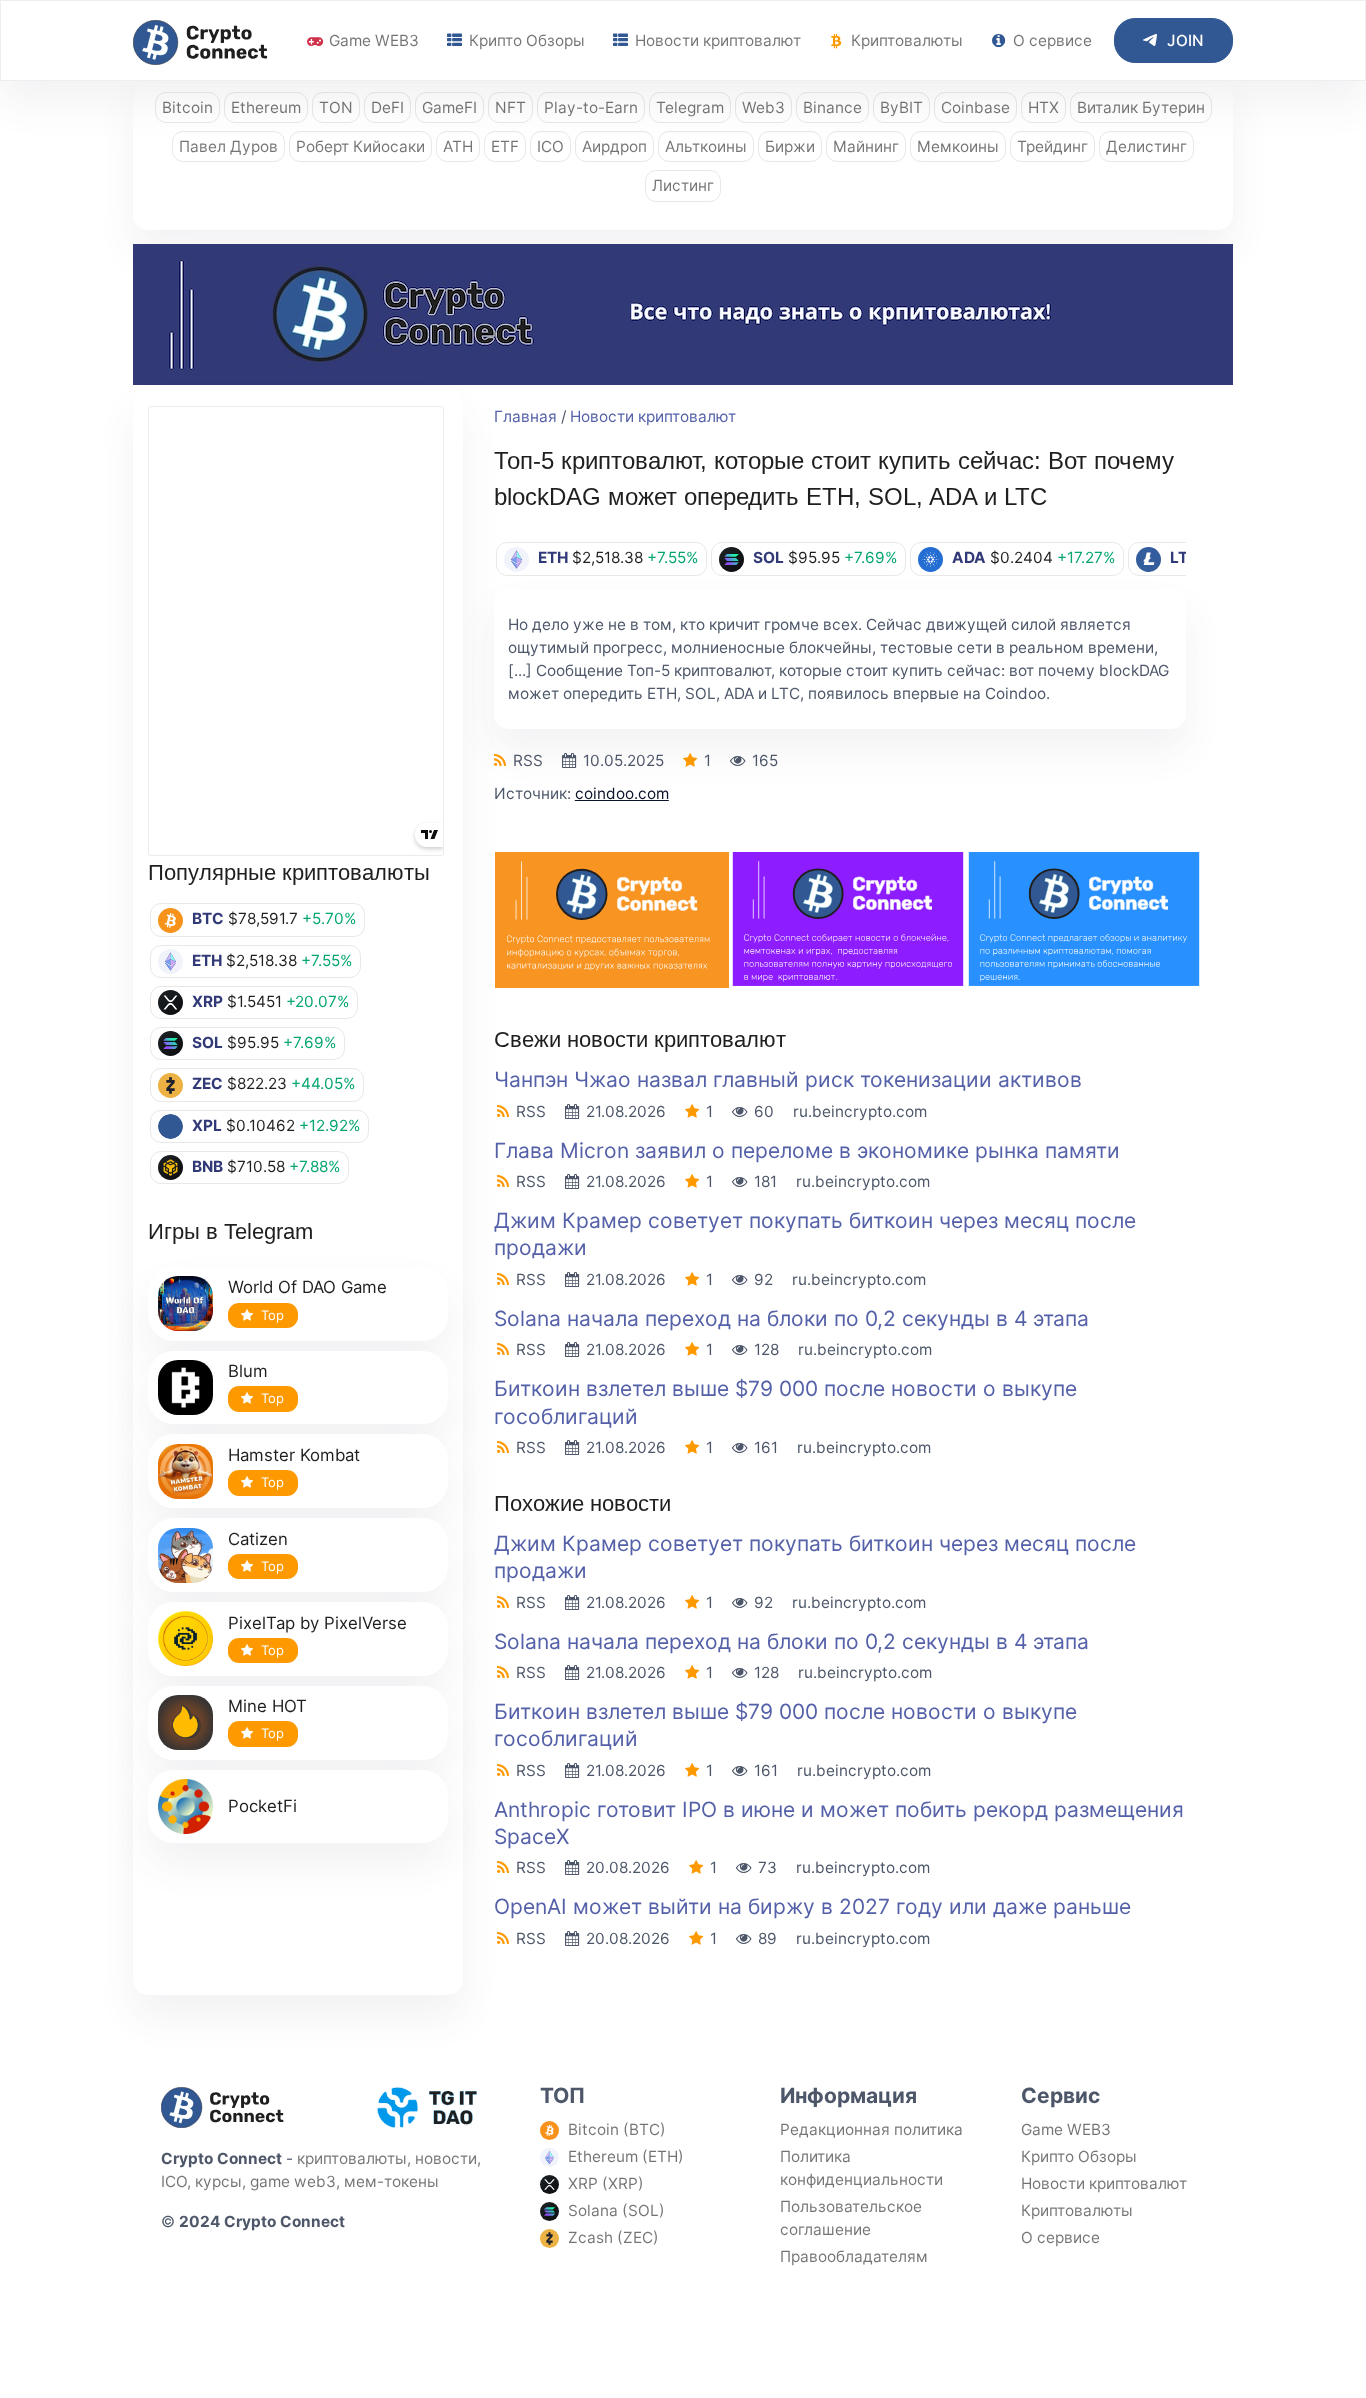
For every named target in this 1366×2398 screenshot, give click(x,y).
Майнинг (866, 146)
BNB (207, 1166)
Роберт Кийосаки (360, 146)
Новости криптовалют (716, 40)
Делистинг (1146, 146)
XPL (207, 1125)
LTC (1185, 557)
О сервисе (1050, 40)
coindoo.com (622, 793)
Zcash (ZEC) (613, 2237)
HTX (1043, 107)
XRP (207, 1001)
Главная (525, 416)
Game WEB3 (372, 40)
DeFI (387, 107)
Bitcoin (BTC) (617, 2129)
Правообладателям (854, 2256)
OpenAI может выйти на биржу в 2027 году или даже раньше (812, 1906)
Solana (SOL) (616, 2210)
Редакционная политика (871, 2129)
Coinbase (975, 107)
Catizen (258, 1539)
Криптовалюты (905, 40)
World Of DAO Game (307, 1287)
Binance (832, 107)
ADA (969, 557)
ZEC (207, 1083)
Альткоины (706, 146)
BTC (208, 918)
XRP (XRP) (606, 2183)
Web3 (763, 107)
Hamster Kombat (294, 1455)
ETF (505, 146)
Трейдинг (1052, 146)
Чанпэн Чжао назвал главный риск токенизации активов (788, 1079)
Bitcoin (187, 107)
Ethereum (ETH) (626, 2156)
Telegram (690, 107)
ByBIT (901, 107)
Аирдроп (614, 146)
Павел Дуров (228, 146)
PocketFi (262, 1806)
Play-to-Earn (591, 107)
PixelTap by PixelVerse (317, 1623)
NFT (510, 107)
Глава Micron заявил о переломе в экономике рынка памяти (807, 1150)
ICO (550, 146)
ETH (207, 960)
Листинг (683, 185)
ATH (458, 146)
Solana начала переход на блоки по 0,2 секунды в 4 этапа (791, 1318)
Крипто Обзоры (525, 40)
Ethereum (266, 107)
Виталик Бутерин (1141, 107)
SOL (207, 1042)
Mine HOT (267, 1706)
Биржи (790, 146)
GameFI (449, 107)
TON (336, 107)
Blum (248, 1371)
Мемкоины (958, 146)
